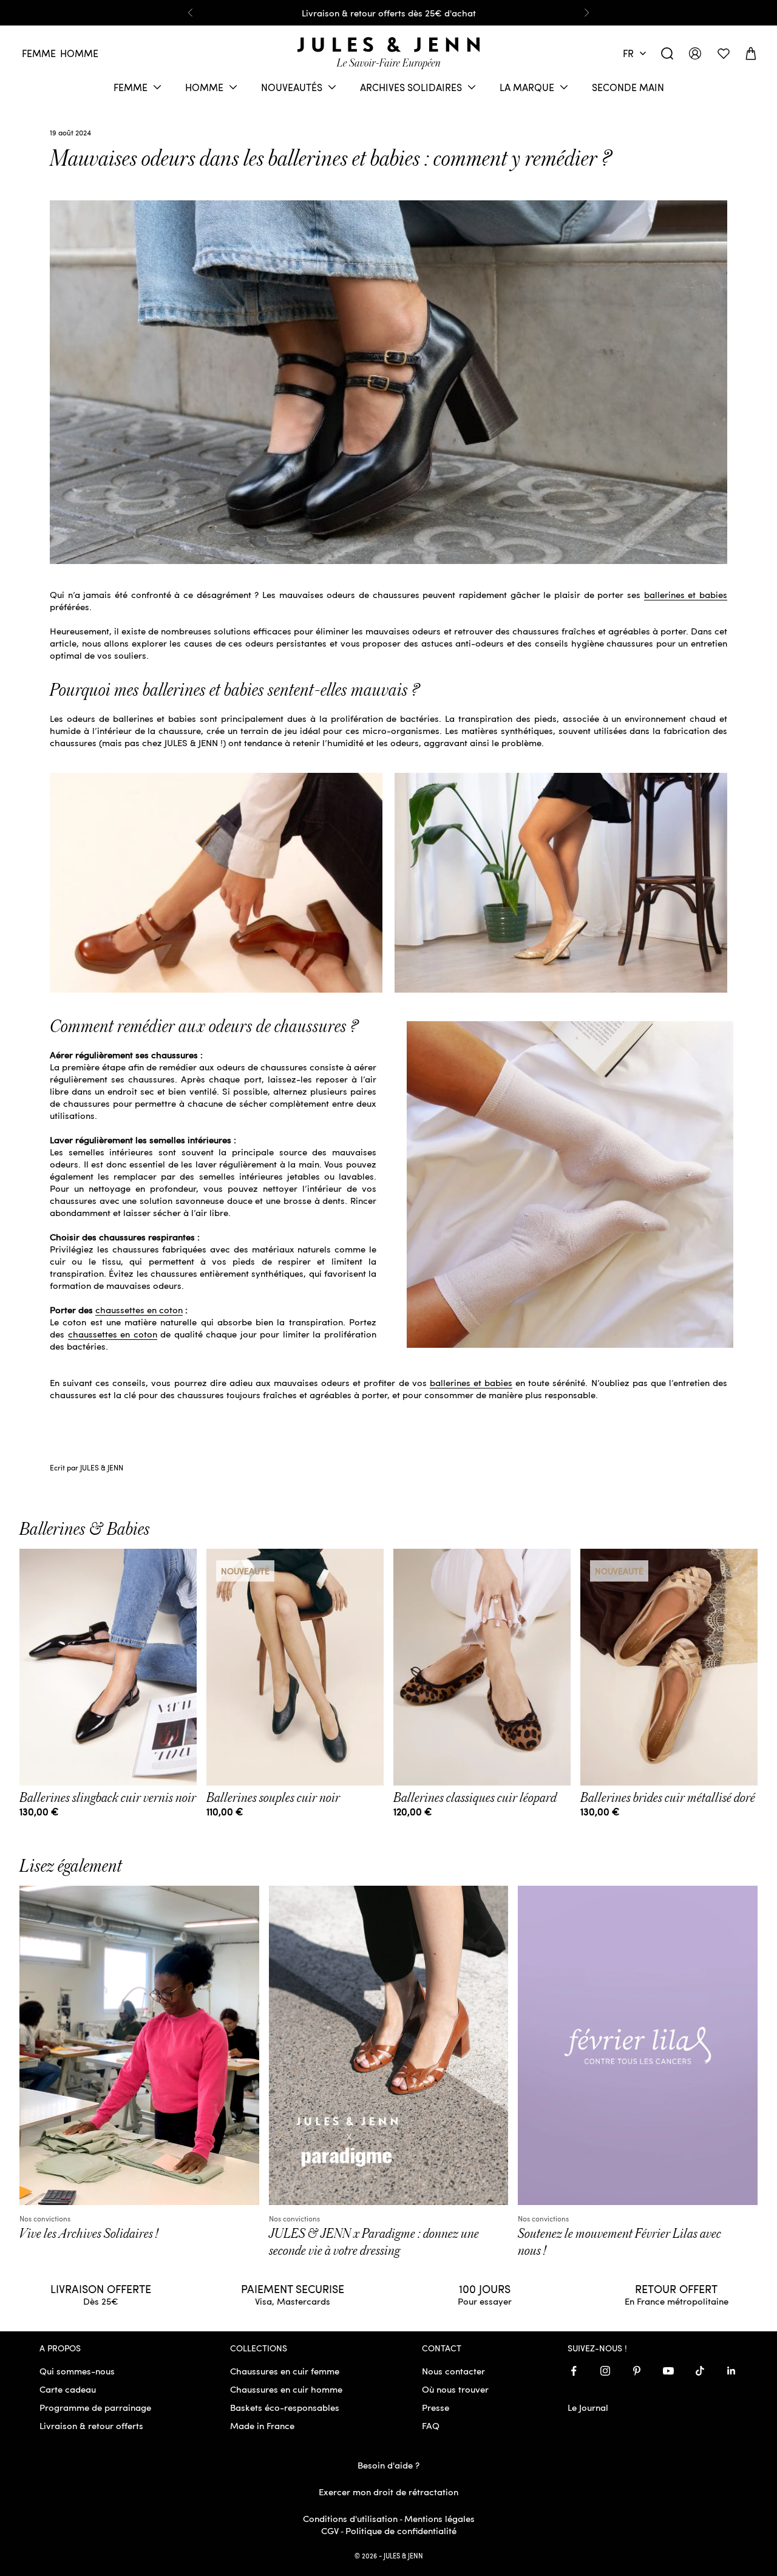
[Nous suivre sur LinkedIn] (731, 2371)
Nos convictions (45, 2218)
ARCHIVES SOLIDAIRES (411, 87)
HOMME (204, 87)
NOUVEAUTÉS (292, 87)
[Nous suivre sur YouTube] (668, 2371)
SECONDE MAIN (628, 87)
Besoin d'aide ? (388, 2465)
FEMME (131, 87)
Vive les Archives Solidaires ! (89, 2234)
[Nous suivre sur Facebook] (574, 2371)
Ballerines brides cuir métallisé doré (668, 1798)
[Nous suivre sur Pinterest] (637, 2371)
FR (628, 53)
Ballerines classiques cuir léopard (475, 1798)
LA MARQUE (527, 87)
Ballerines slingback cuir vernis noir (108, 1798)
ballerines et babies (686, 594)
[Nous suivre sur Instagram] (605, 2371)
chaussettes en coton (139, 1310)
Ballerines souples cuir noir (273, 1798)
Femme (39, 53)
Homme (79, 53)
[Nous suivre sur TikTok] (700, 2371)
